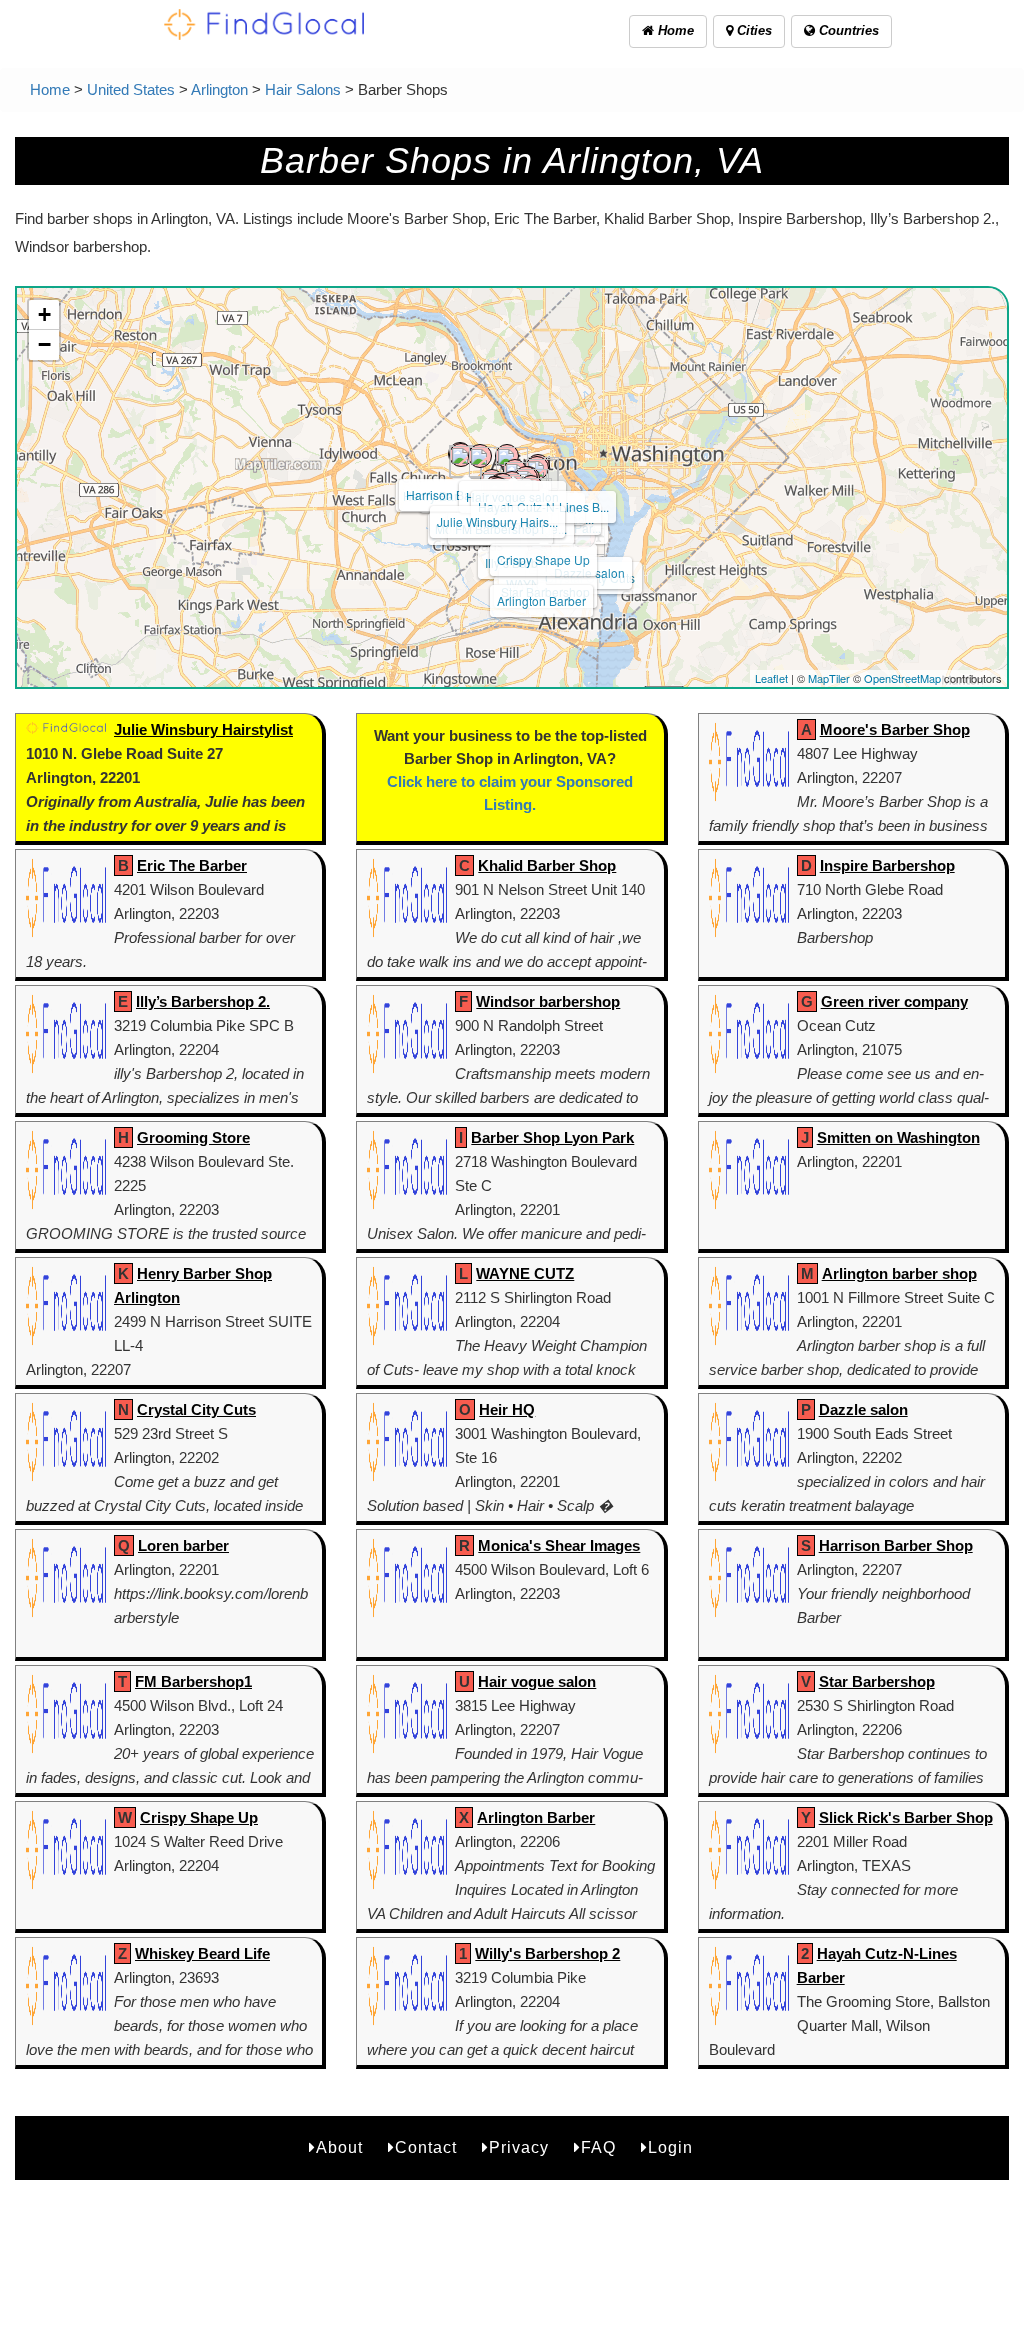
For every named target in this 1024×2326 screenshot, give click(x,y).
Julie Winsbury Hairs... (497, 521)
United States (131, 89)
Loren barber (183, 1545)
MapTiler (829, 678)
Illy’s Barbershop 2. (203, 1001)
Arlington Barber (541, 600)
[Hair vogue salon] (507, 456)
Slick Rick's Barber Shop (906, 1817)
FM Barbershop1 (193, 1681)
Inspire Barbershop (887, 865)
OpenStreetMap (902, 678)
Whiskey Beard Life (202, 1953)
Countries (847, 30)
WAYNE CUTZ (525, 1273)
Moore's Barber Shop (895, 729)
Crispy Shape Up (543, 559)
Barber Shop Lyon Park (552, 1137)
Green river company (894, 1001)
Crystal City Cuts (196, 1409)
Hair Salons (303, 89)
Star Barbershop (877, 1681)
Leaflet (771, 678)
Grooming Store (193, 1137)
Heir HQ (507, 1409)
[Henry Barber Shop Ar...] (461, 455)
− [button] (44, 344)
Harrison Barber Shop (896, 1545)
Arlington (219, 89)
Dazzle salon (863, 1409)
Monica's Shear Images (559, 1545)
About (339, 2147)
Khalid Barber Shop (547, 865)
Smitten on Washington (898, 1137)
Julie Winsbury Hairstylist (203, 729)
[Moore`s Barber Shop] (480, 456)
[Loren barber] (537, 468)
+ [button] (44, 314)
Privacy (519, 2147)
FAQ (598, 2147)
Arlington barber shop (899, 1273)
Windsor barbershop (548, 1001)
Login (670, 2147)
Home (674, 30)
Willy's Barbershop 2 (547, 1953)
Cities (752, 30)
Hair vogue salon (537, 1681)
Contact (426, 2147)
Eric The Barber (192, 865)
